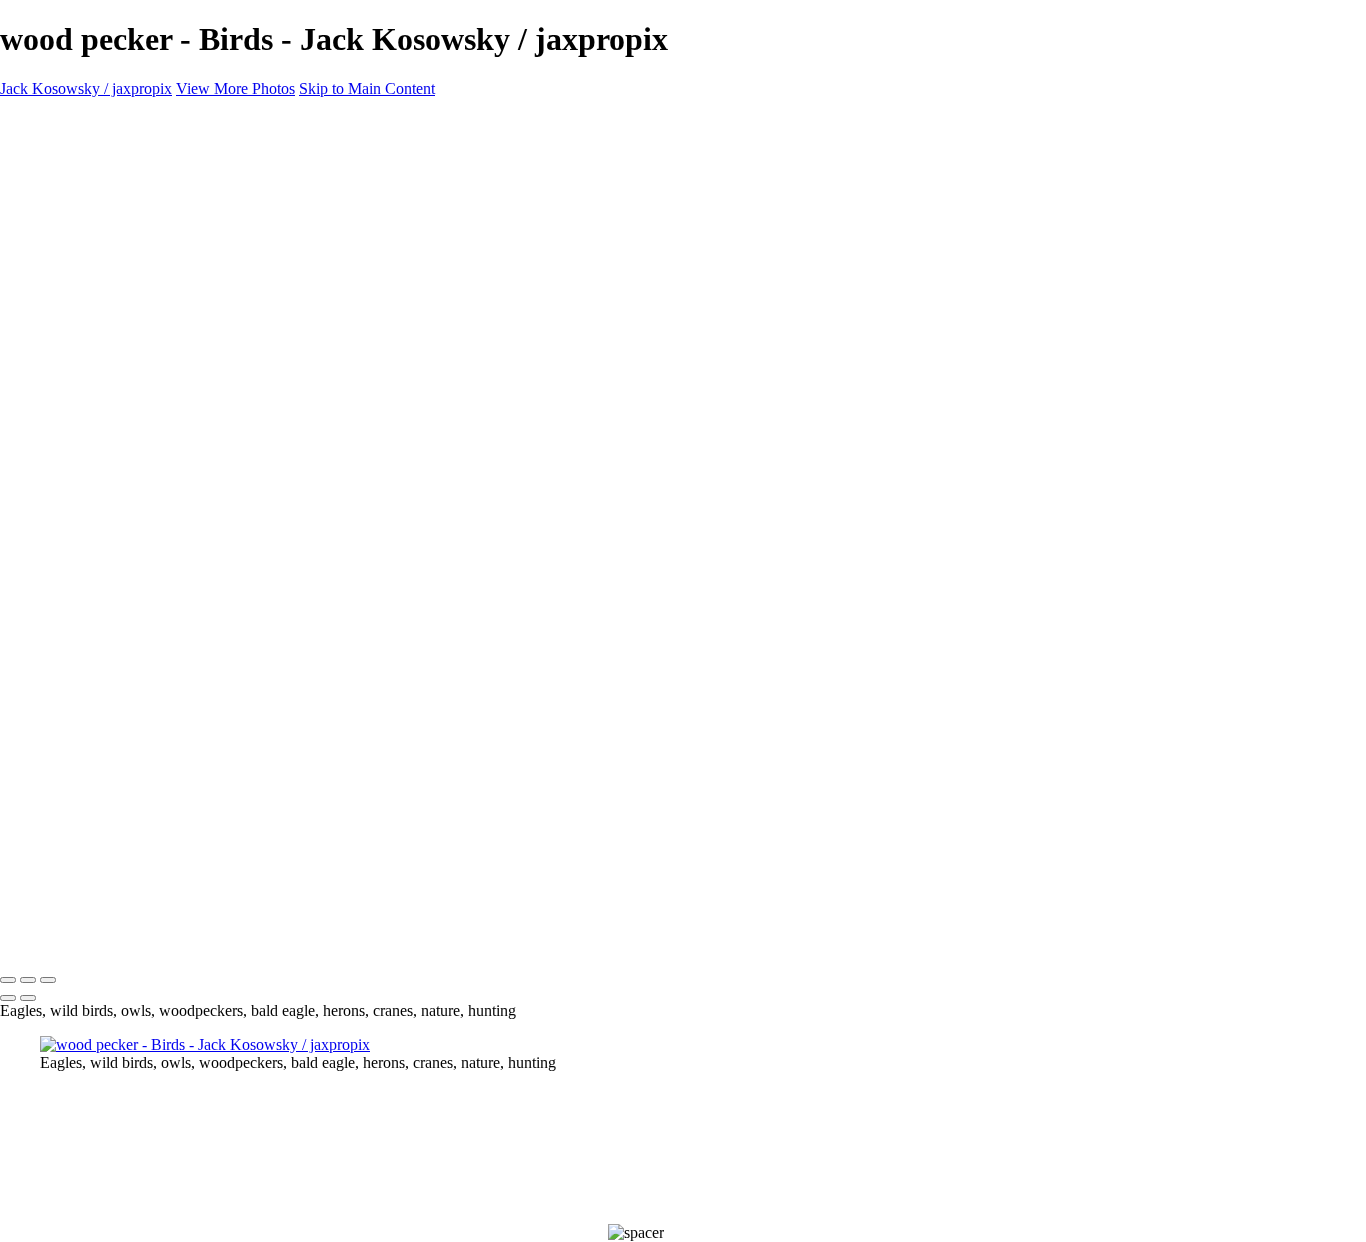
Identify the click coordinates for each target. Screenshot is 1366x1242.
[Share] (48, 338)
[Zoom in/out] (48, 980)
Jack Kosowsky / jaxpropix (86, 88)
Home (59, 156)
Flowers (65, 228)
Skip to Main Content (367, 88)
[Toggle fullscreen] (28, 980)
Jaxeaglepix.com (92, 318)
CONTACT (78, 300)
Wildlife (65, 192)
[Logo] (188, 122)
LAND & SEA (88, 210)
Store (56, 264)
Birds (57, 174)
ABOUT (68, 282)
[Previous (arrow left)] (8, 998)
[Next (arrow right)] (28, 998)
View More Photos (235, 88)
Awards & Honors (98, 246)
